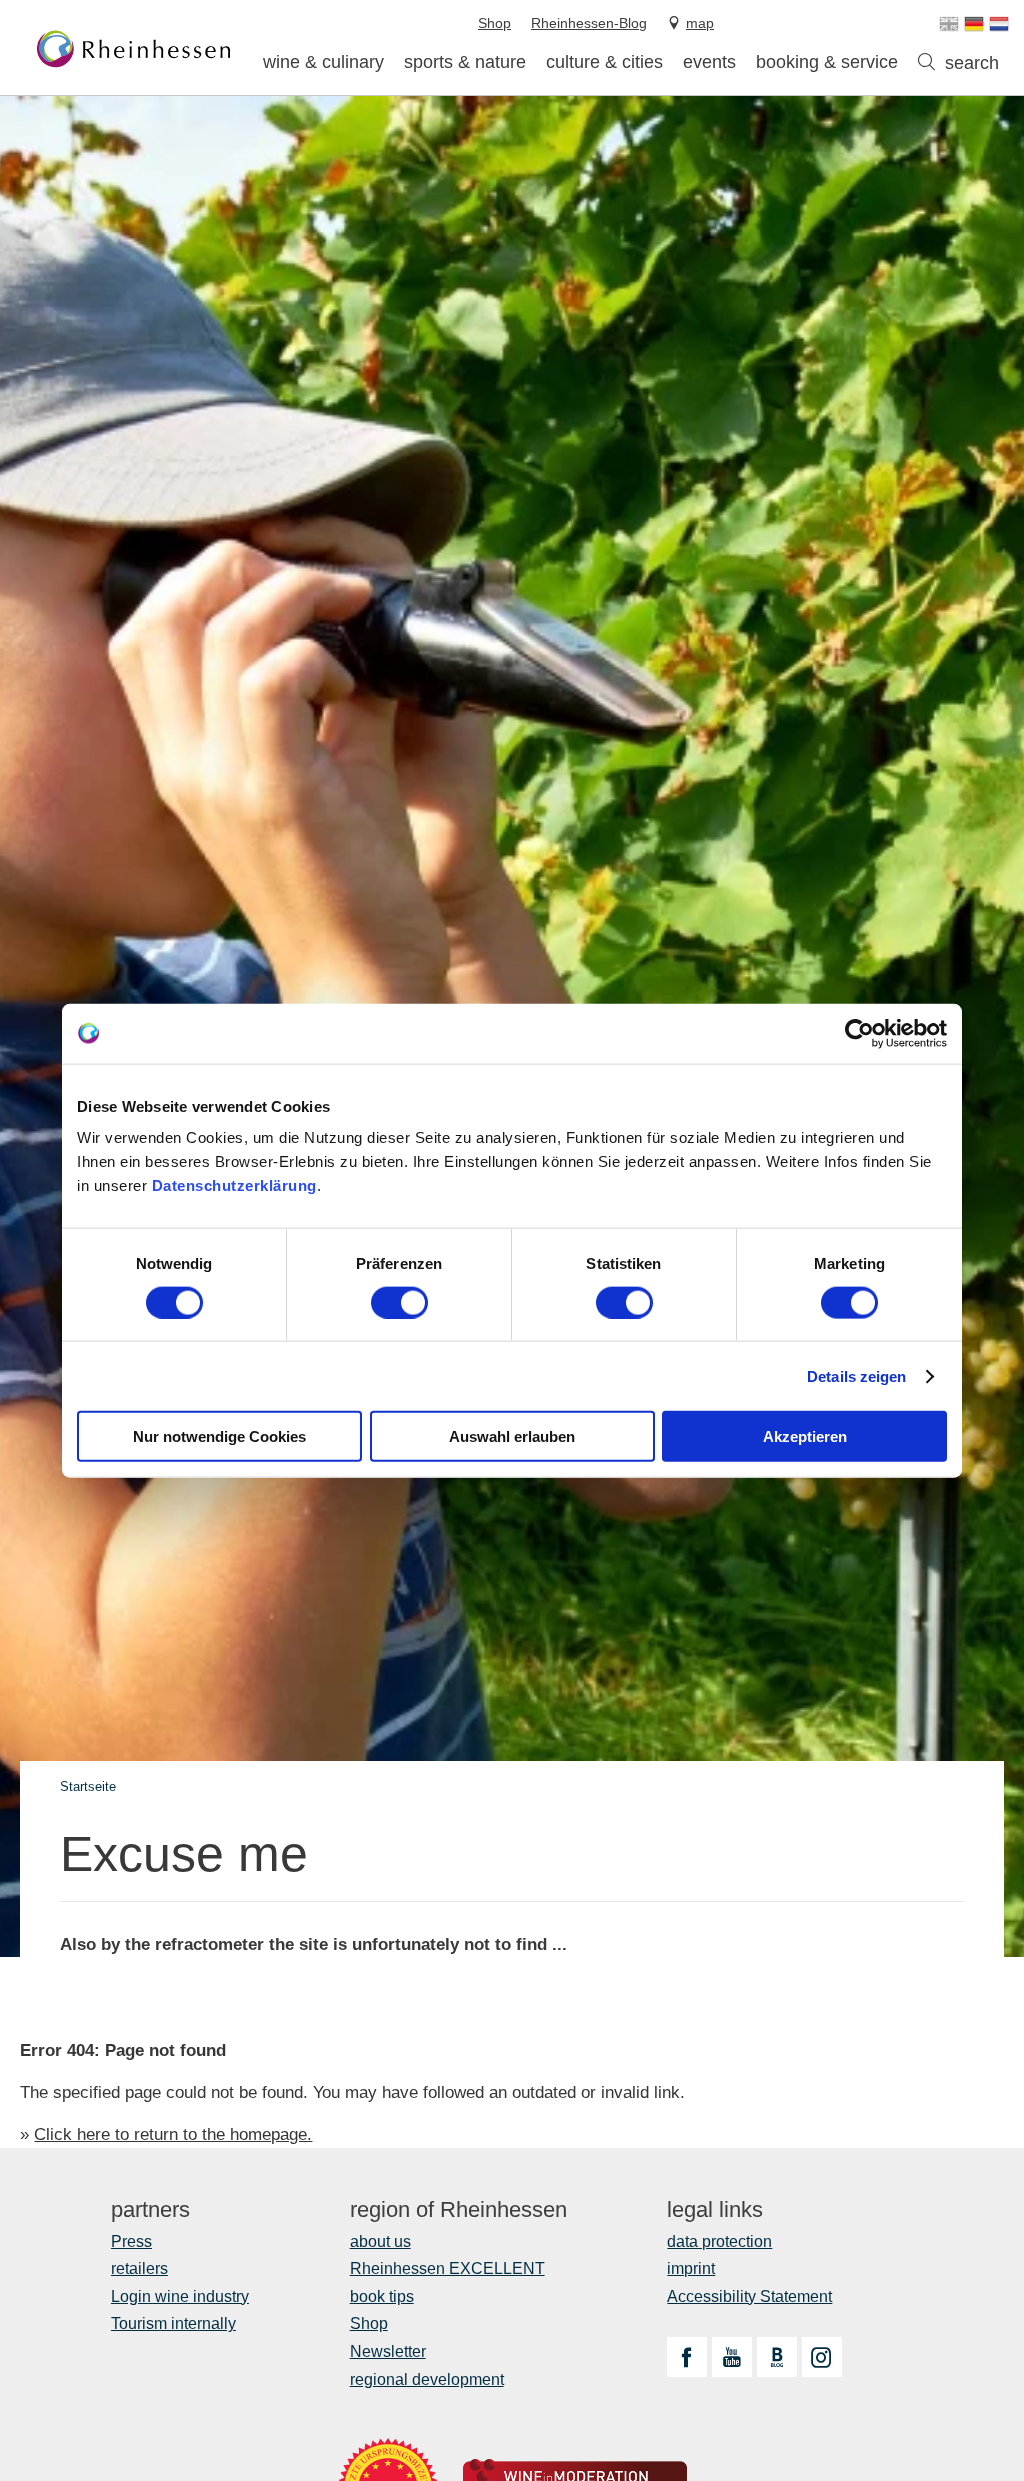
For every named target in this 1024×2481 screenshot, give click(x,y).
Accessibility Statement (749, 2296)
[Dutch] (999, 24)
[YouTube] (732, 2357)
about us (380, 2241)
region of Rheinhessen (458, 2210)
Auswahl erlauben (512, 1436)
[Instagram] (822, 2357)
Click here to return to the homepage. (173, 2134)
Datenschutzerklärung (234, 1185)
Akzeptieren (805, 1436)
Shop (369, 2323)
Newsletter (388, 2351)
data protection (719, 2241)
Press (131, 2241)
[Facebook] (687, 2357)
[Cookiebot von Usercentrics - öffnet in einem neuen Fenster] (859, 1033)
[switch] (399, 1302)
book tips (382, 2296)
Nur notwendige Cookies (219, 1436)
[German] (974, 24)
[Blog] (777, 2357)
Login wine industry (180, 2296)
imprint (691, 2268)
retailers (139, 2268)
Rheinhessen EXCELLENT (447, 2268)
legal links (715, 2210)
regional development (427, 2379)
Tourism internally (173, 2323)
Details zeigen (856, 1375)
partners (150, 2210)
